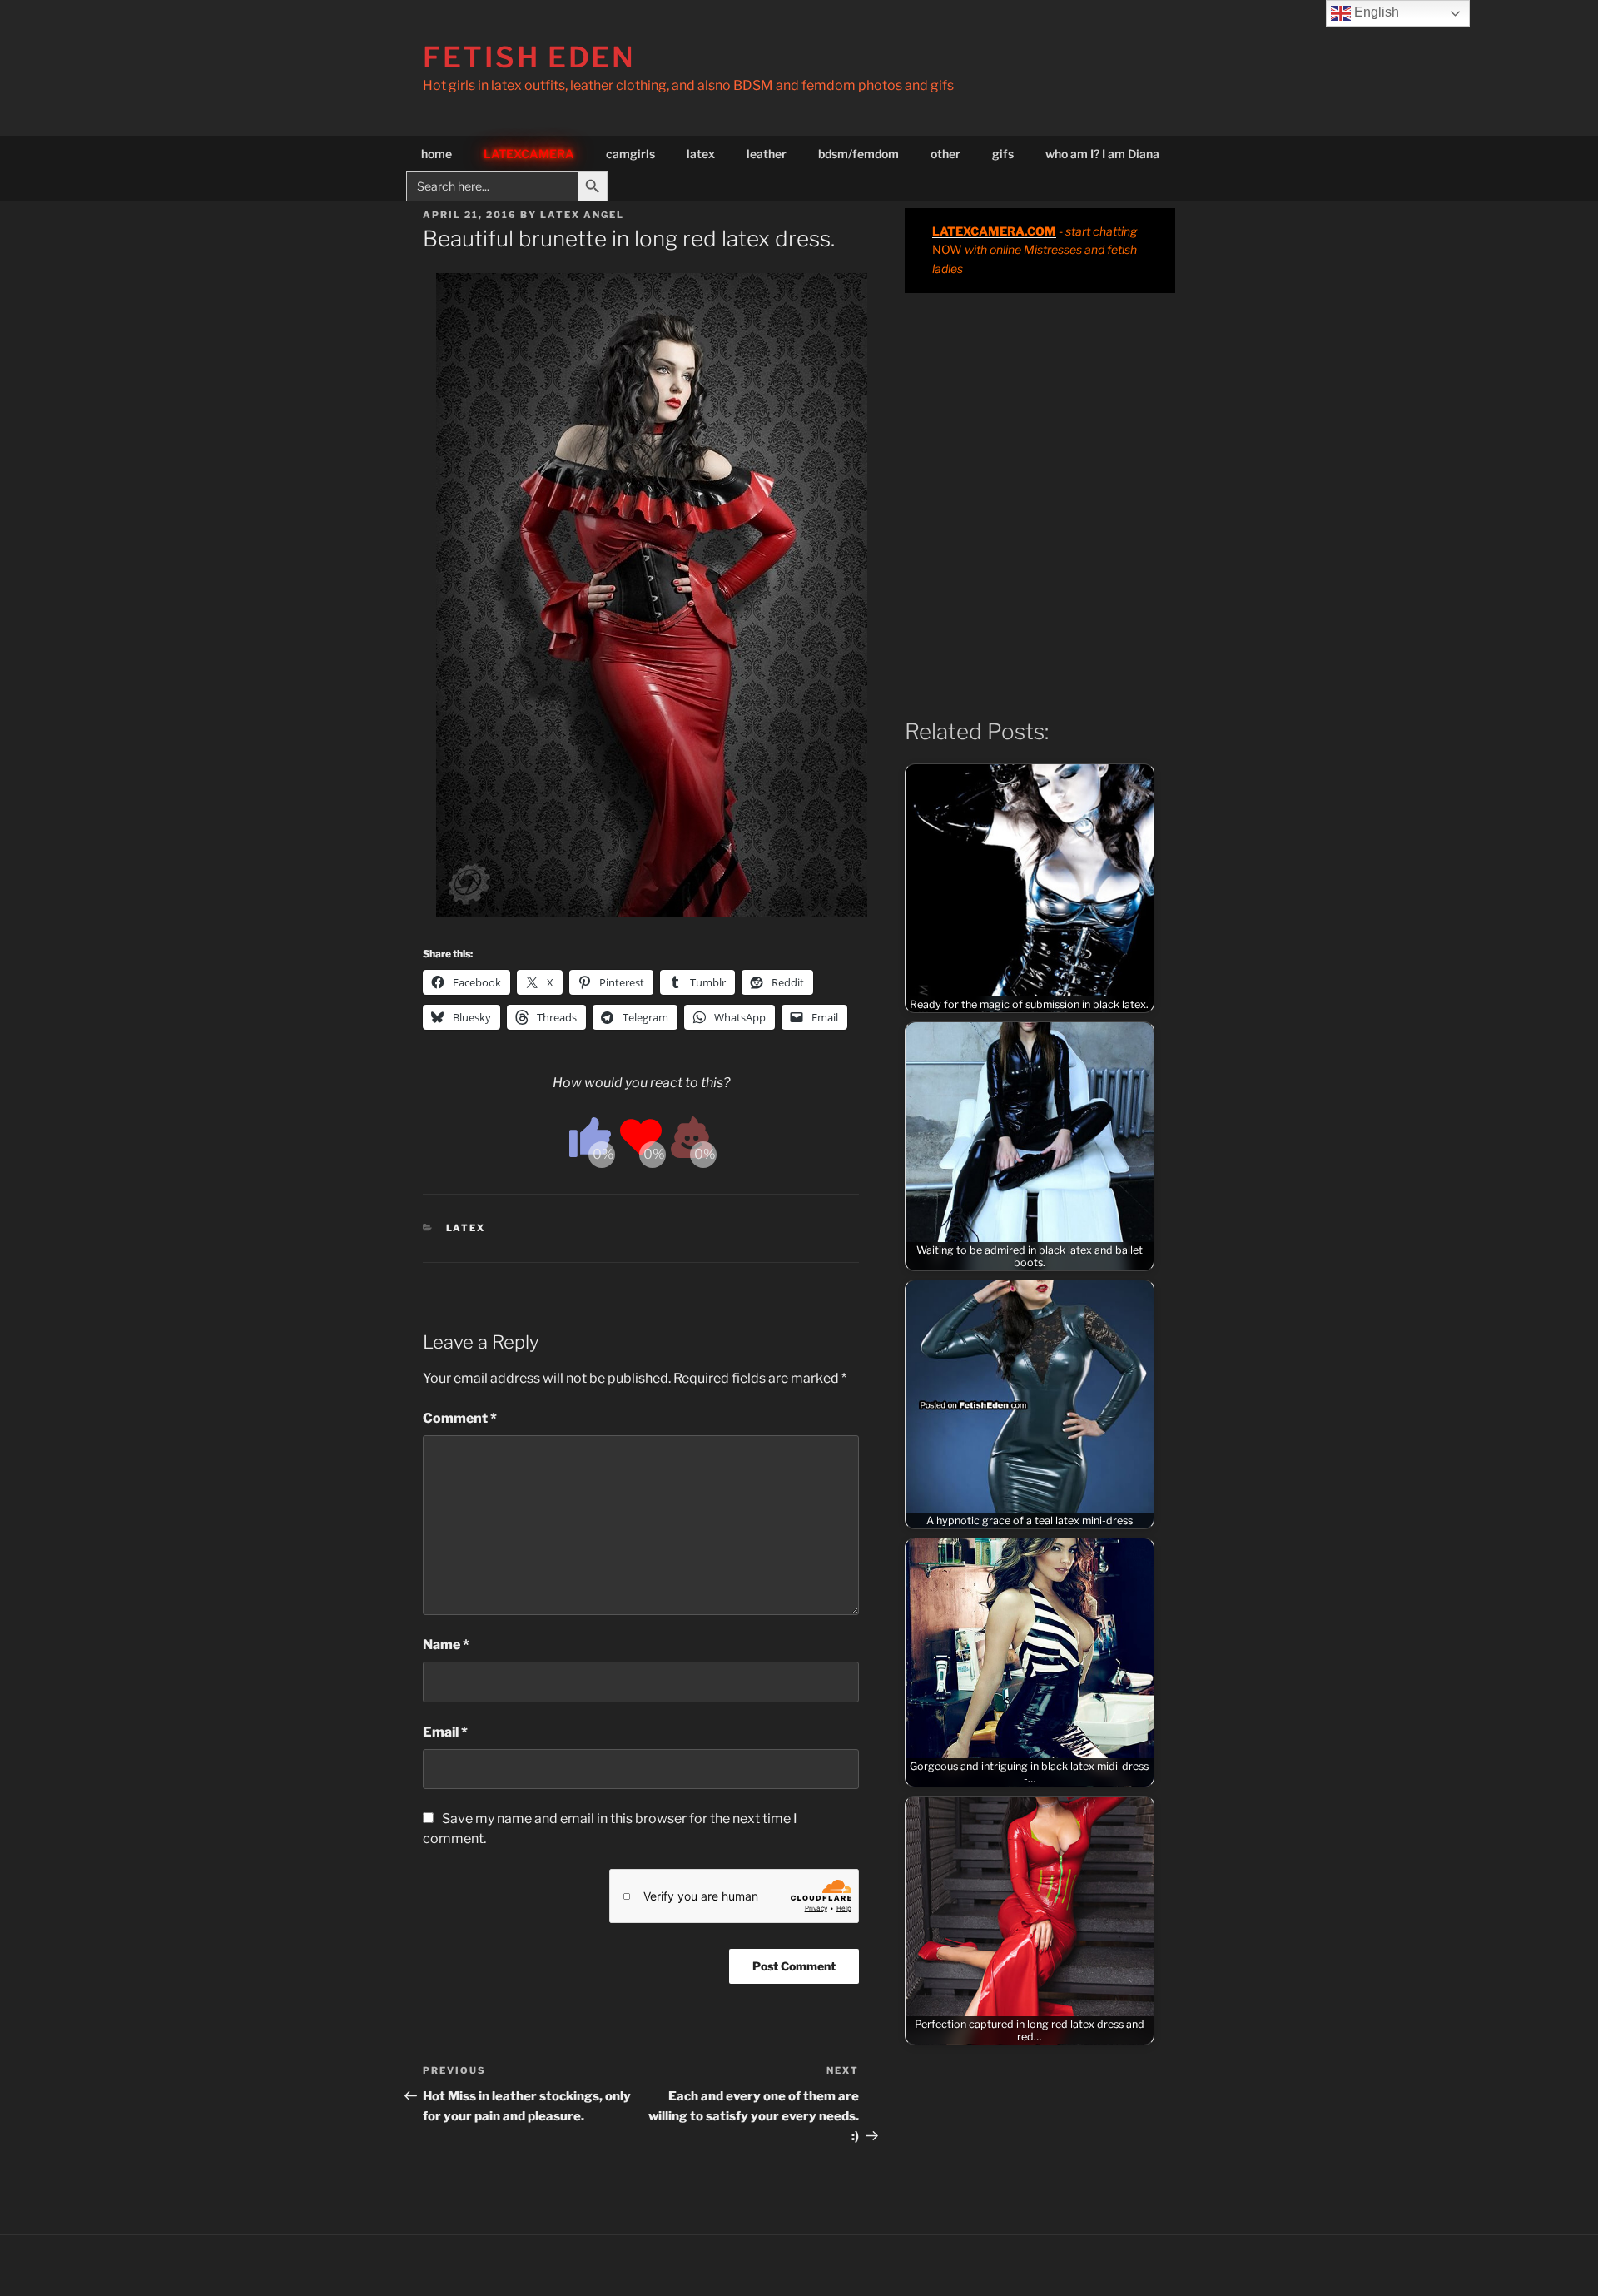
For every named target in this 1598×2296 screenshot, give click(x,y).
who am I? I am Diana (1102, 154)
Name (446, 1645)
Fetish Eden (529, 57)
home (437, 154)
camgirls (630, 154)
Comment (460, 1418)
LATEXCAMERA (529, 154)
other (945, 154)
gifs (1003, 154)
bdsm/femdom (859, 154)
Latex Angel (582, 215)
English (1375, 12)
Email (445, 1732)
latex (701, 154)
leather (767, 154)
